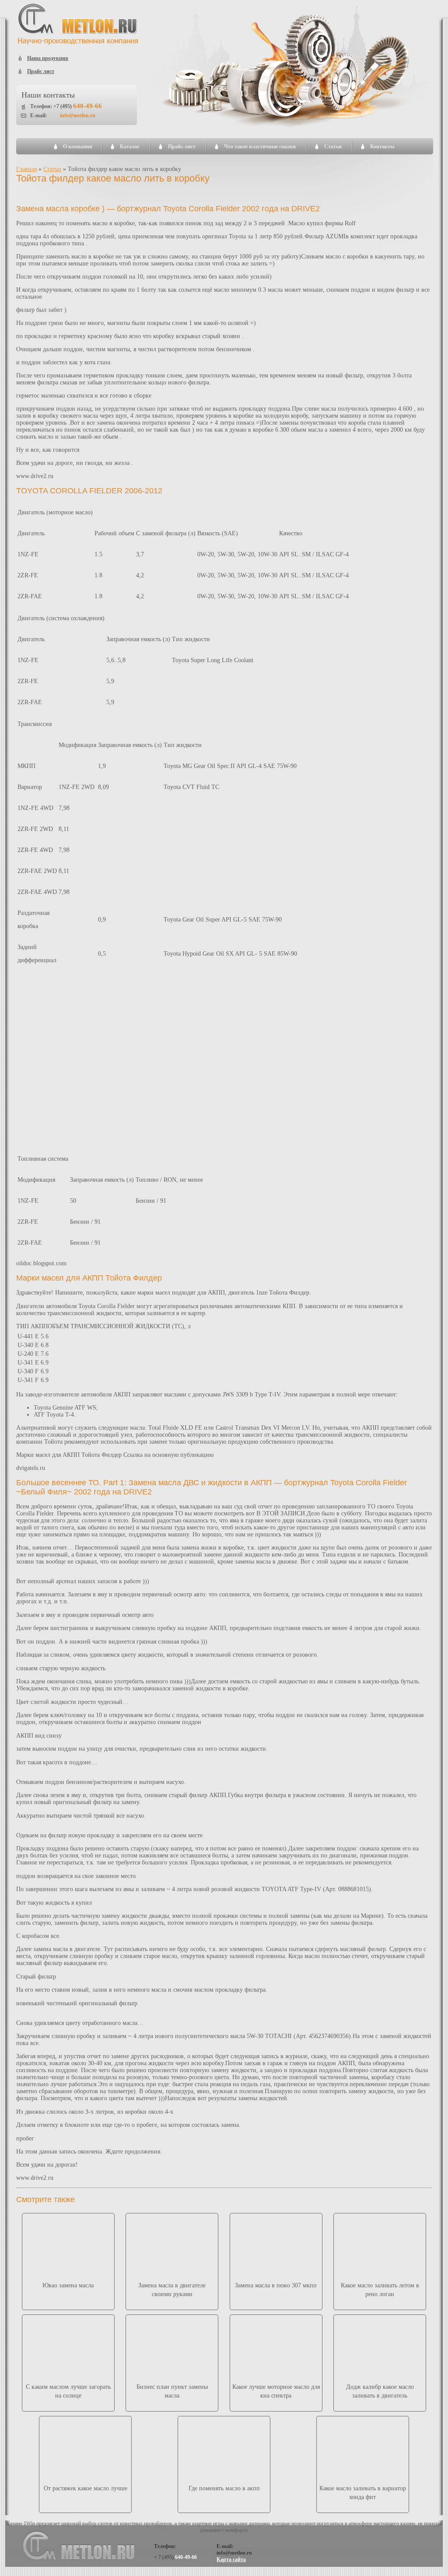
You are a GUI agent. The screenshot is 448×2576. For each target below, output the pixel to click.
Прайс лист (41, 71)
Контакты (382, 147)
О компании (78, 147)
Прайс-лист (182, 147)
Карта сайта (231, 2559)
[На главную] (78, 43)
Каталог (130, 147)
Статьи (333, 147)
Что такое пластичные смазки (260, 147)
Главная (26, 169)
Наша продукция (48, 58)
